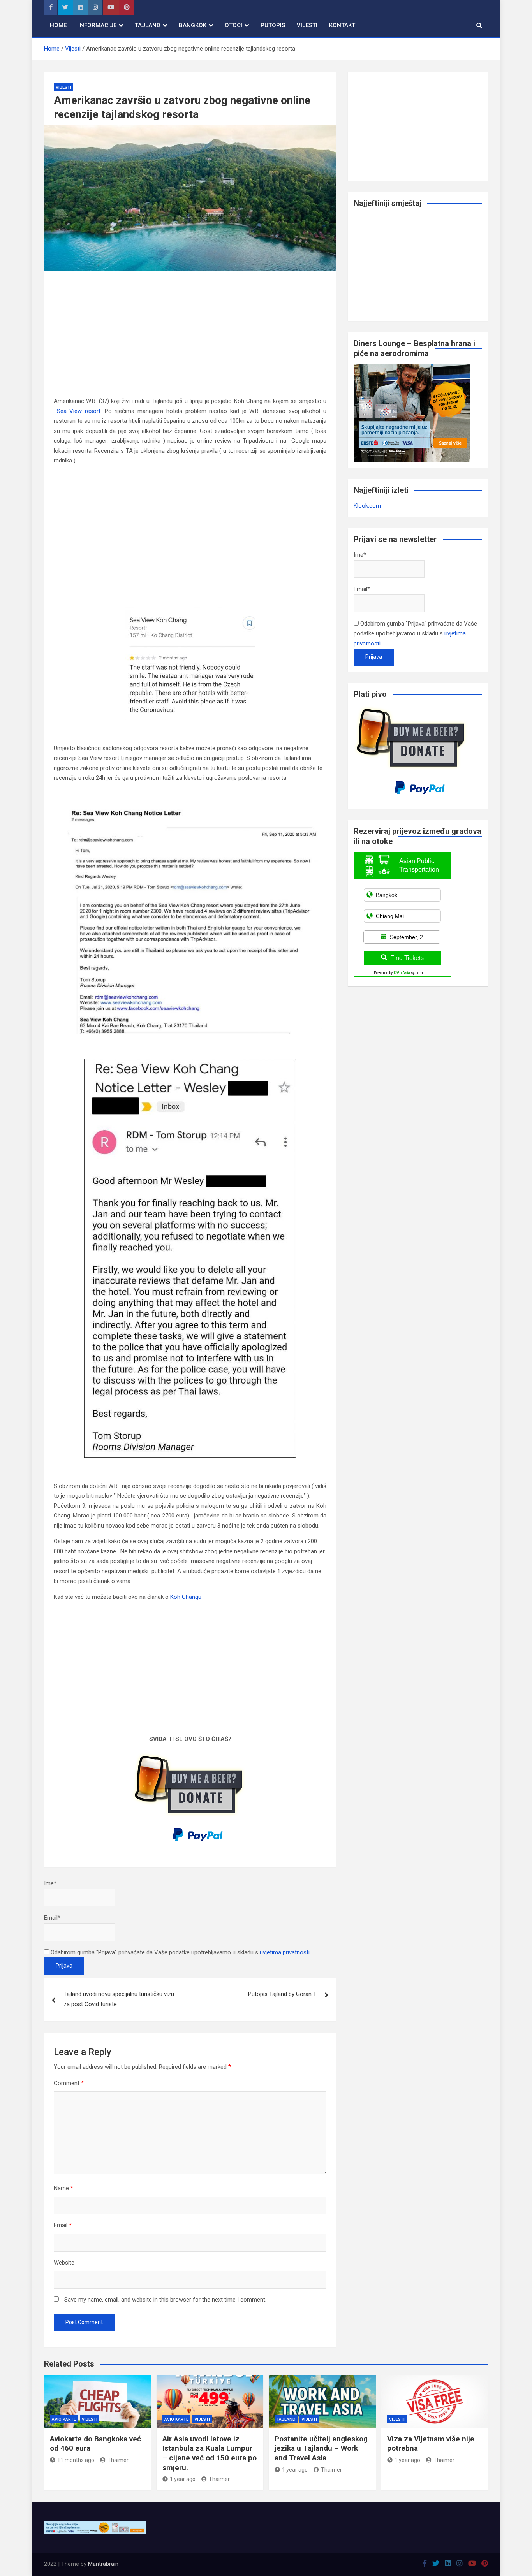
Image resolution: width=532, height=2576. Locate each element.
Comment (69, 2083)
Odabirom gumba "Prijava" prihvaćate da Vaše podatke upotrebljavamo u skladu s (179, 1952)
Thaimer (118, 2460)
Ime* (50, 1883)
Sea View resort (79, 411)
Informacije (97, 25)
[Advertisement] (190, 339)
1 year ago (183, 2479)
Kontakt (342, 25)
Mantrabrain (103, 2564)
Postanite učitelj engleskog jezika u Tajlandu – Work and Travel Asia (321, 2448)
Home (58, 25)
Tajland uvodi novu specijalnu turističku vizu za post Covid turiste (119, 1999)
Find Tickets (407, 958)
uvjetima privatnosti (285, 1952)
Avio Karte (64, 2419)
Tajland (148, 25)
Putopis (273, 25)
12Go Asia (402, 973)
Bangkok (193, 25)
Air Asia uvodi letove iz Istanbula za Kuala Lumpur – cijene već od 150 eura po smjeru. (210, 2453)
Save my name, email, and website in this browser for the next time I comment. (165, 2300)
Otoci (233, 25)
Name (63, 2188)
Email (63, 2225)
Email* (52, 1918)
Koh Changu (187, 1597)
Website (64, 2263)
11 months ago (76, 2460)
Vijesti (307, 25)
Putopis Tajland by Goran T (282, 1994)
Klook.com (367, 506)
